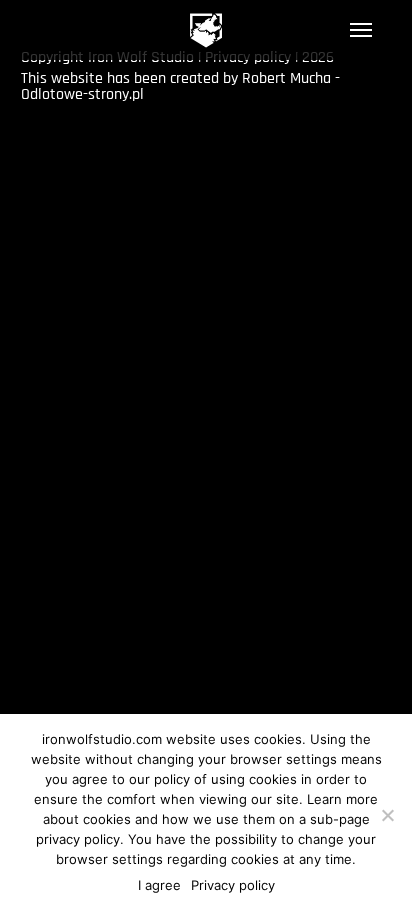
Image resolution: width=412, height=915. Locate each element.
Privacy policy (233, 885)
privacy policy (78, 839)
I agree (159, 885)
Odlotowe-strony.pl (82, 94)
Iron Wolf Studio (205, 30)
